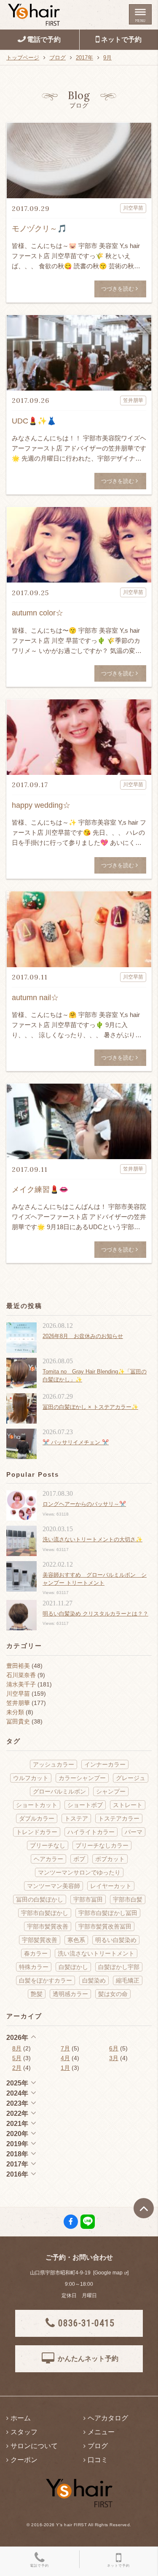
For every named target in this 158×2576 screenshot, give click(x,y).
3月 (114, 2058)
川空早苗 (18, 1694)
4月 (65, 2058)
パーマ (134, 1832)
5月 (17, 2058)
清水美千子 (21, 1684)
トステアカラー (119, 1818)
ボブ (79, 1859)
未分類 (15, 1712)
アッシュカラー (54, 1764)
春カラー (36, 1953)
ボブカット (110, 1859)
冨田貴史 (18, 1721)
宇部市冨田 (88, 1899)
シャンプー (111, 1791)
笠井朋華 (18, 1703)
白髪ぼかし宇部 (119, 1967)
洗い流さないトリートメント (96, 1953)
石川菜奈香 (21, 1675)
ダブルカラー (37, 1818)
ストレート (128, 1805)
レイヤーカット (111, 1886)
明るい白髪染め (116, 1940)
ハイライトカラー (91, 1832)
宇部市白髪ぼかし (45, 1913)
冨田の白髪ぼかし (40, 1899)
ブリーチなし (48, 1845)
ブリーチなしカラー (102, 1845)
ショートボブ (85, 1805)
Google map (108, 2273)
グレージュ (131, 1778)
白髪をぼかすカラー (46, 1980)
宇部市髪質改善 (48, 1926)
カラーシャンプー (82, 1778)
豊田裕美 (18, 1666)
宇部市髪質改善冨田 (105, 1926)
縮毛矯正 (128, 1980)
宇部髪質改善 (40, 1940)
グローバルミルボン (59, 1791)
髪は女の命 (113, 1994)
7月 (65, 2048)
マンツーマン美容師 (54, 1886)
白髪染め (94, 1980)
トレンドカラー (37, 1832)
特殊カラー (34, 1967)
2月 (17, 2068)
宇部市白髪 (128, 1899)
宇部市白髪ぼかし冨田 (108, 1913)
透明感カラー (70, 1994)
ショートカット (37, 1805)
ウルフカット (31, 1778)
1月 (65, 2068)
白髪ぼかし (73, 1967)
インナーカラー (105, 1764)
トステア (76, 1818)
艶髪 (37, 1994)
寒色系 (76, 1940)
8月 (17, 2048)
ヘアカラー (48, 1859)
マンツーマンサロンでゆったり (79, 1872)
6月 (114, 2048)
